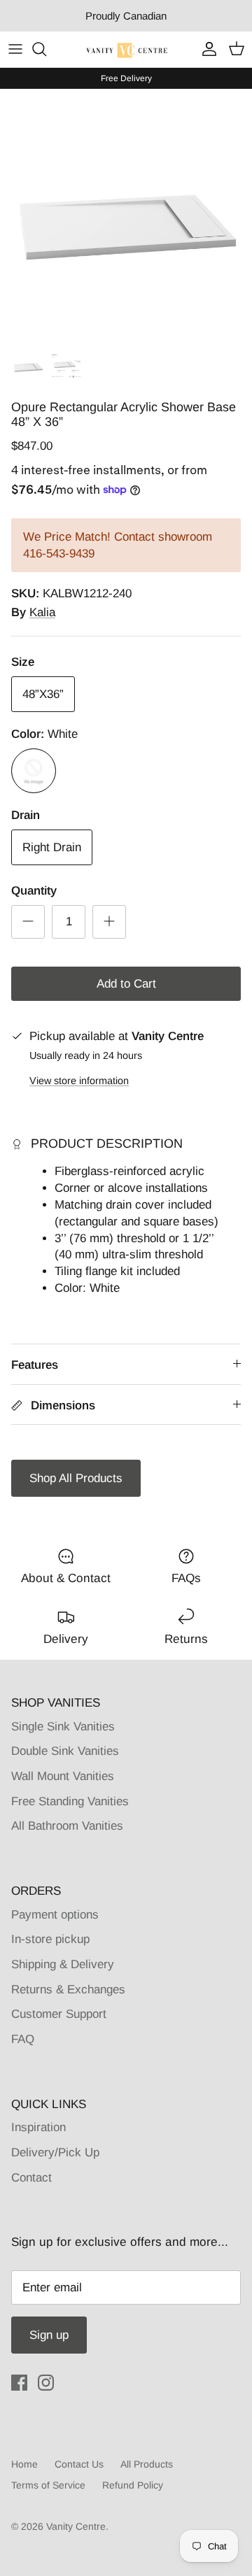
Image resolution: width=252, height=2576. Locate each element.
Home (24, 2464)
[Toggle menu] (15, 49)
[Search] (46, 49)
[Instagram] (46, 2383)
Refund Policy (133, 2485)
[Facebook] (19, 2383)
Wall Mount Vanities (63, 1776)
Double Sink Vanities (65, 1751)
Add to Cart (126, 984)
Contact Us (79, 2464)
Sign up (49, 2335)
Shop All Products (76, 1478)
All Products (147, 2464)
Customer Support (59, 2014)
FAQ (23, 2039)
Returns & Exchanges (68, 1990)
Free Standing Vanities (70, 1801)
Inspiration (38, 2127)
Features (35, 1365)
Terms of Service (48, 2485)
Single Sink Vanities (63, 1727)
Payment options (55, 1915)
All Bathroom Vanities (67, 1826)
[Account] (206, 49)
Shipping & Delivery (63, 1964)
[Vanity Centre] (126, 49)
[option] (126, 215)
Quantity (34, 891)
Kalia (42, 612)
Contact (31, 2178)
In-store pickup (50, 1939)
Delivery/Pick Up (55, 2152)
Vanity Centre (76, 2526)
